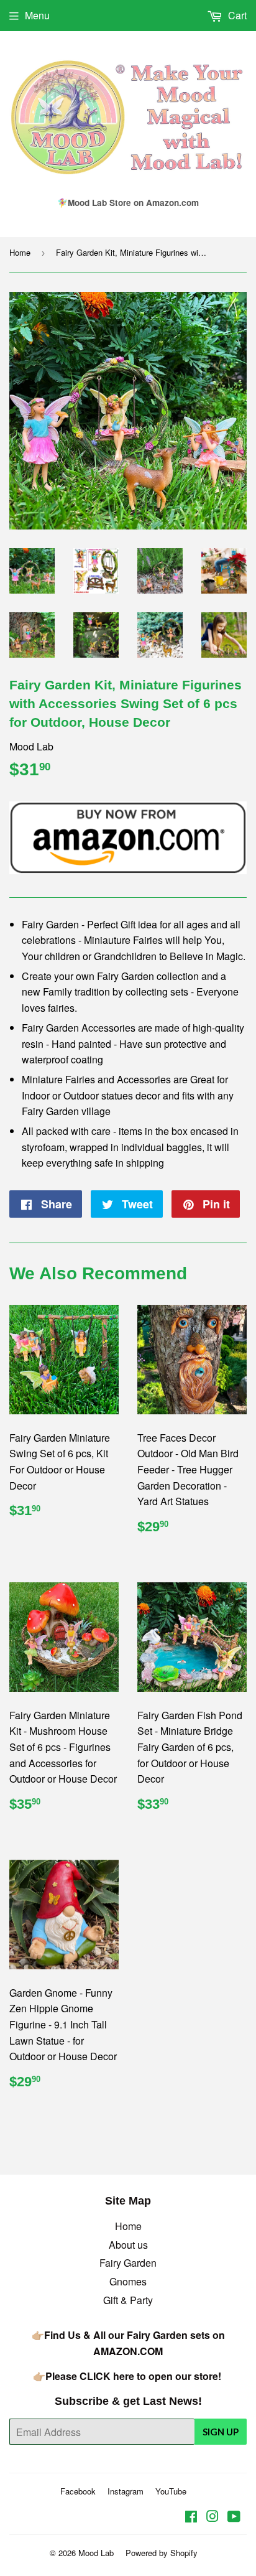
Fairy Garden (128, 2263)
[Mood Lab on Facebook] (191, 2517)
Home (20, 252)
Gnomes (128, 2281)
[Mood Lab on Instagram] (213, 2517)
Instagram (126, 2491)
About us (128, 2245)
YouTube (171, 2491)
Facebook (78, 2491)
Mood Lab (96, 2553)
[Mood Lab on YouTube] (234, 2517)
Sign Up (221, 2432)
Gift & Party (128, 2300)
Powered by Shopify (162, 2553)
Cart (236, 15)
